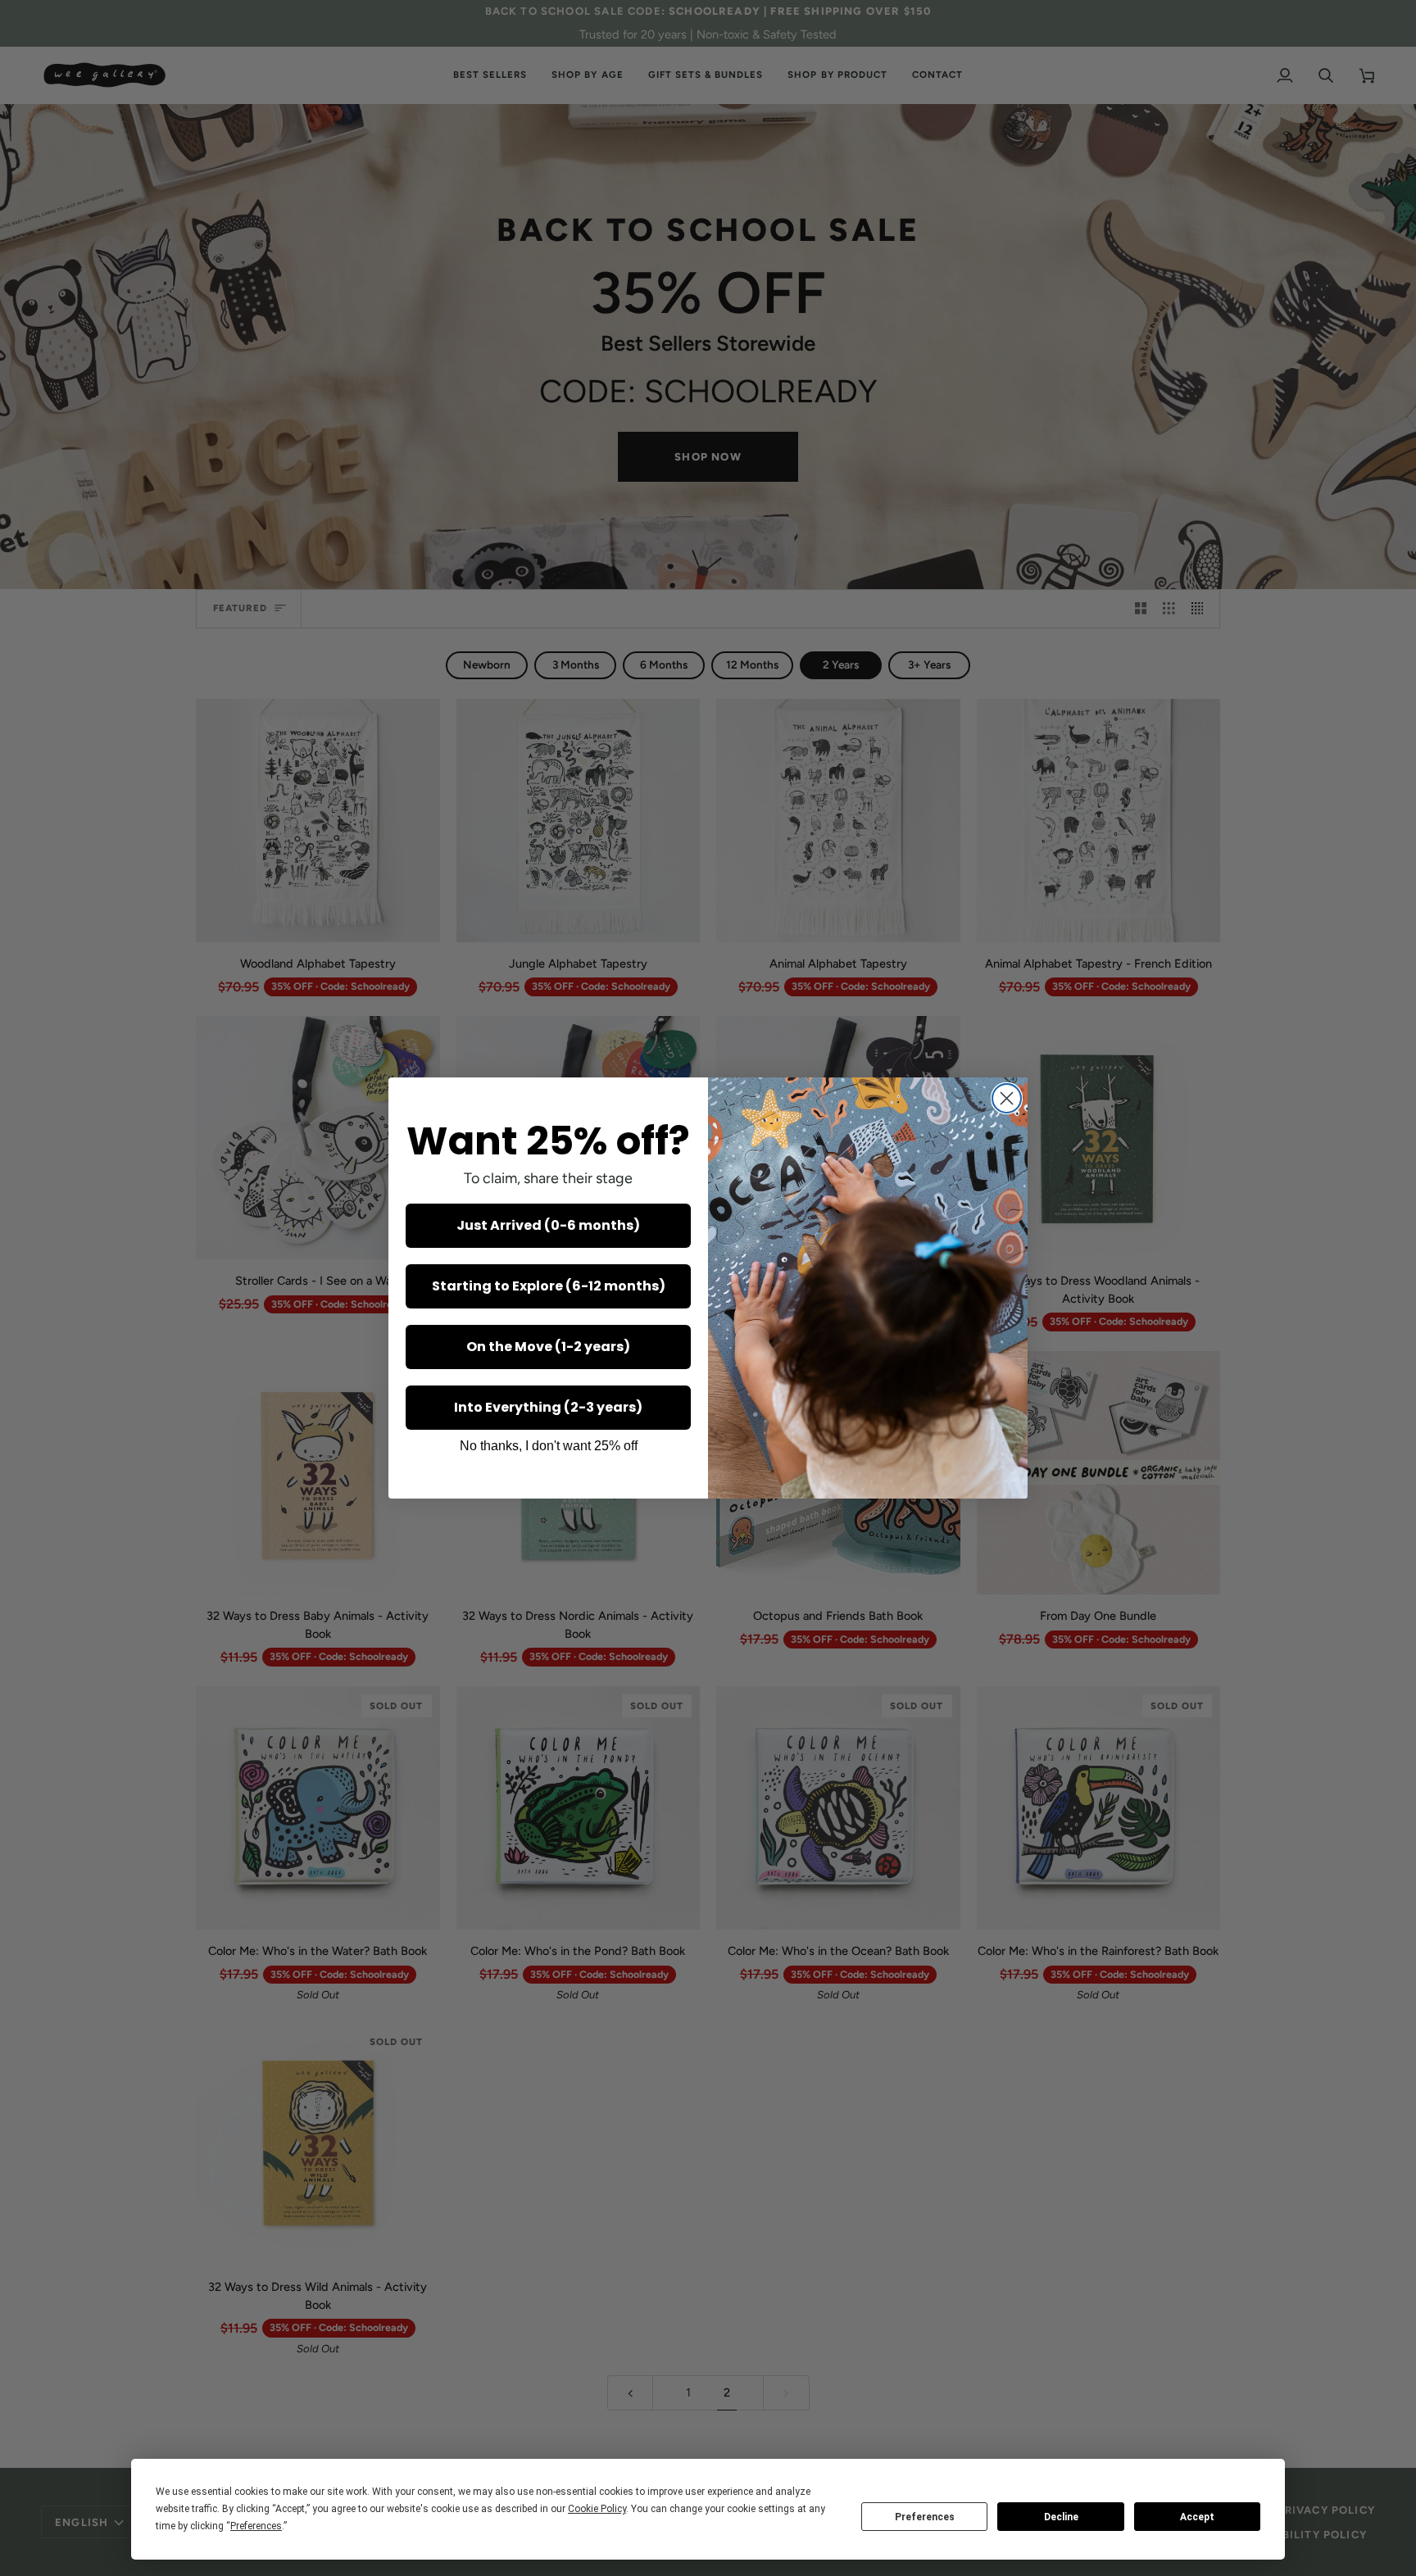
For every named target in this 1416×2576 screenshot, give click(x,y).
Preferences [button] (256, 2526)
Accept (1197, 2517)
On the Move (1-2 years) (548, 1347)
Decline (1061, 2517)
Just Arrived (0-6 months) (548, 1225)
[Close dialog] (1007, 1098)
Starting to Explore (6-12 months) (549, 1286)
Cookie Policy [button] (597, 2509)
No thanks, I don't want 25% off (549, 1446)
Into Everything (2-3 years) (548, 1407)
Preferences (925, 2517)
